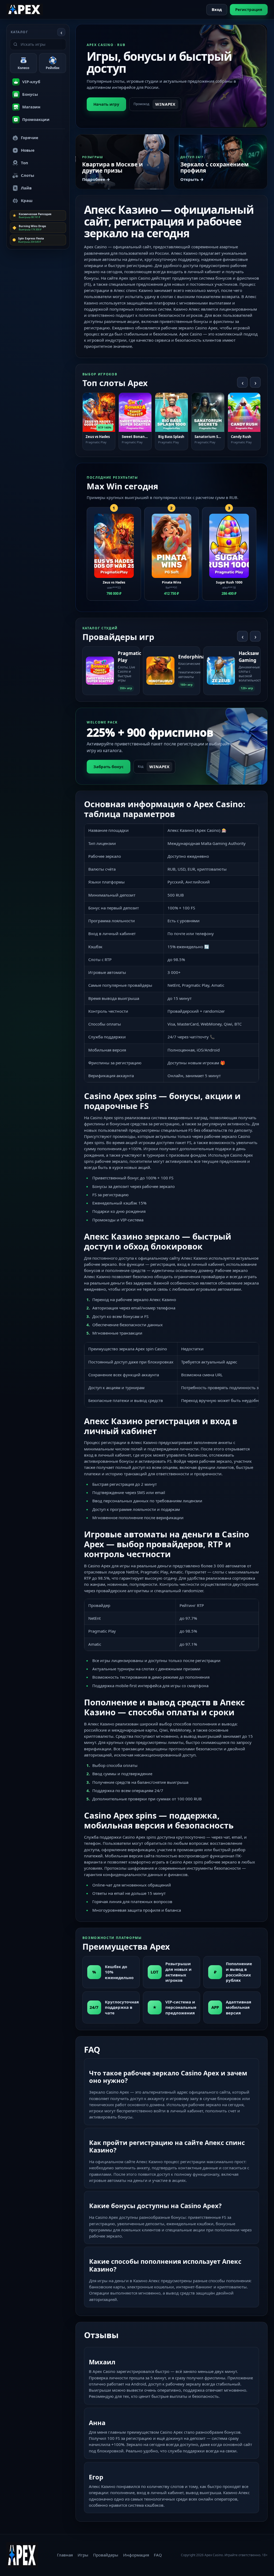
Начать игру (106, 104)
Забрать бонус (109, 767)
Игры (83, 2555)
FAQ (158, 2555)
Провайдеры (106, 2555)
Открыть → (192, 179)
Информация (136, 2555)
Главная (65, 2555)
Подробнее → (96, 179)
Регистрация (249, 9)
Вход (217, 9)
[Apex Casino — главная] (25, 9)
